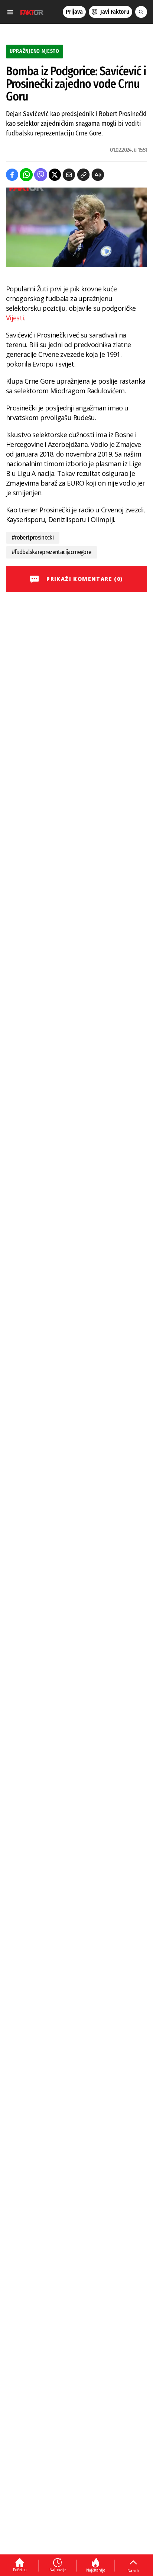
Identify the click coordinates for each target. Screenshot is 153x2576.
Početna (20, 2570)
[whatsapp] (26, 175)
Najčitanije (96, 2570)
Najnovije (58, 2570)
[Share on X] (55, 175)
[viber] (41, 175)
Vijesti (15, 318)
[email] (69, 175)
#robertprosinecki (33, 537)
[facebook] (12, 175)
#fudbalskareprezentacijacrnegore (52, 552)
